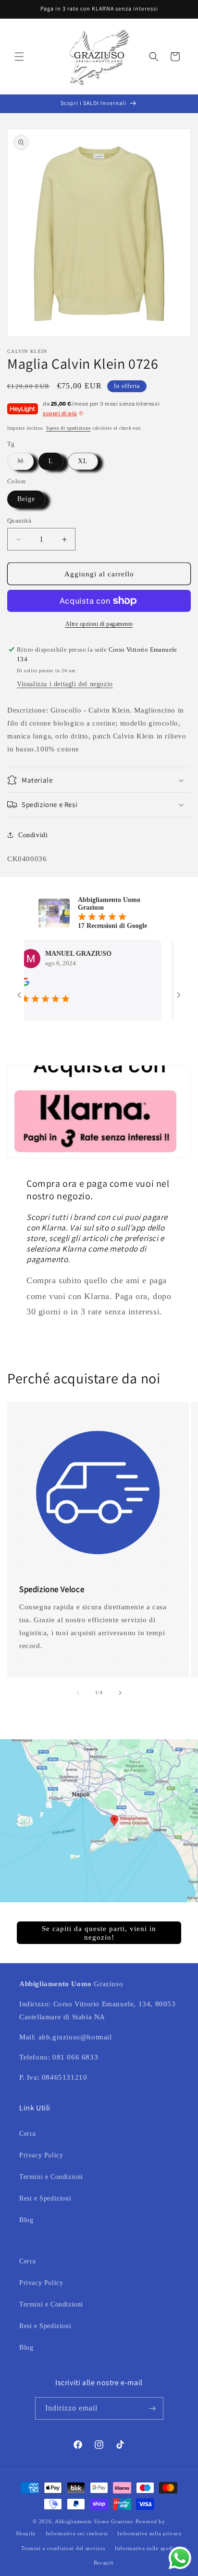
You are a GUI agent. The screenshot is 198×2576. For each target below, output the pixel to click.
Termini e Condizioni (51, 2177)
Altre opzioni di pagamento (99, 624)
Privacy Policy (41, 2155)
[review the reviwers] (167, 984)
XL (83, 461)
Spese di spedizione (68, 428)
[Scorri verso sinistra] (78, 1693)
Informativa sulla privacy (150, 2533)
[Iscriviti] (152, 2408)
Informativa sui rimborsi (77, 2533)
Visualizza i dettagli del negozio (65, 684)
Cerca (28, 2134)
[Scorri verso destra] (120, 1693)
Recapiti (104, 2563)
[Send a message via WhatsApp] (180, 2558)
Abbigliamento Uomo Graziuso (94, 2521)
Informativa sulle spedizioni (151, 2548)
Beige (26, 499)
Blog (26, 2220)
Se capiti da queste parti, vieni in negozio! (99, 1932)
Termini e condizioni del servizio (63, 2548)
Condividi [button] (33, 835)
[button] (19, 57)
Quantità (19, 521)
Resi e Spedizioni (45, 2198)
